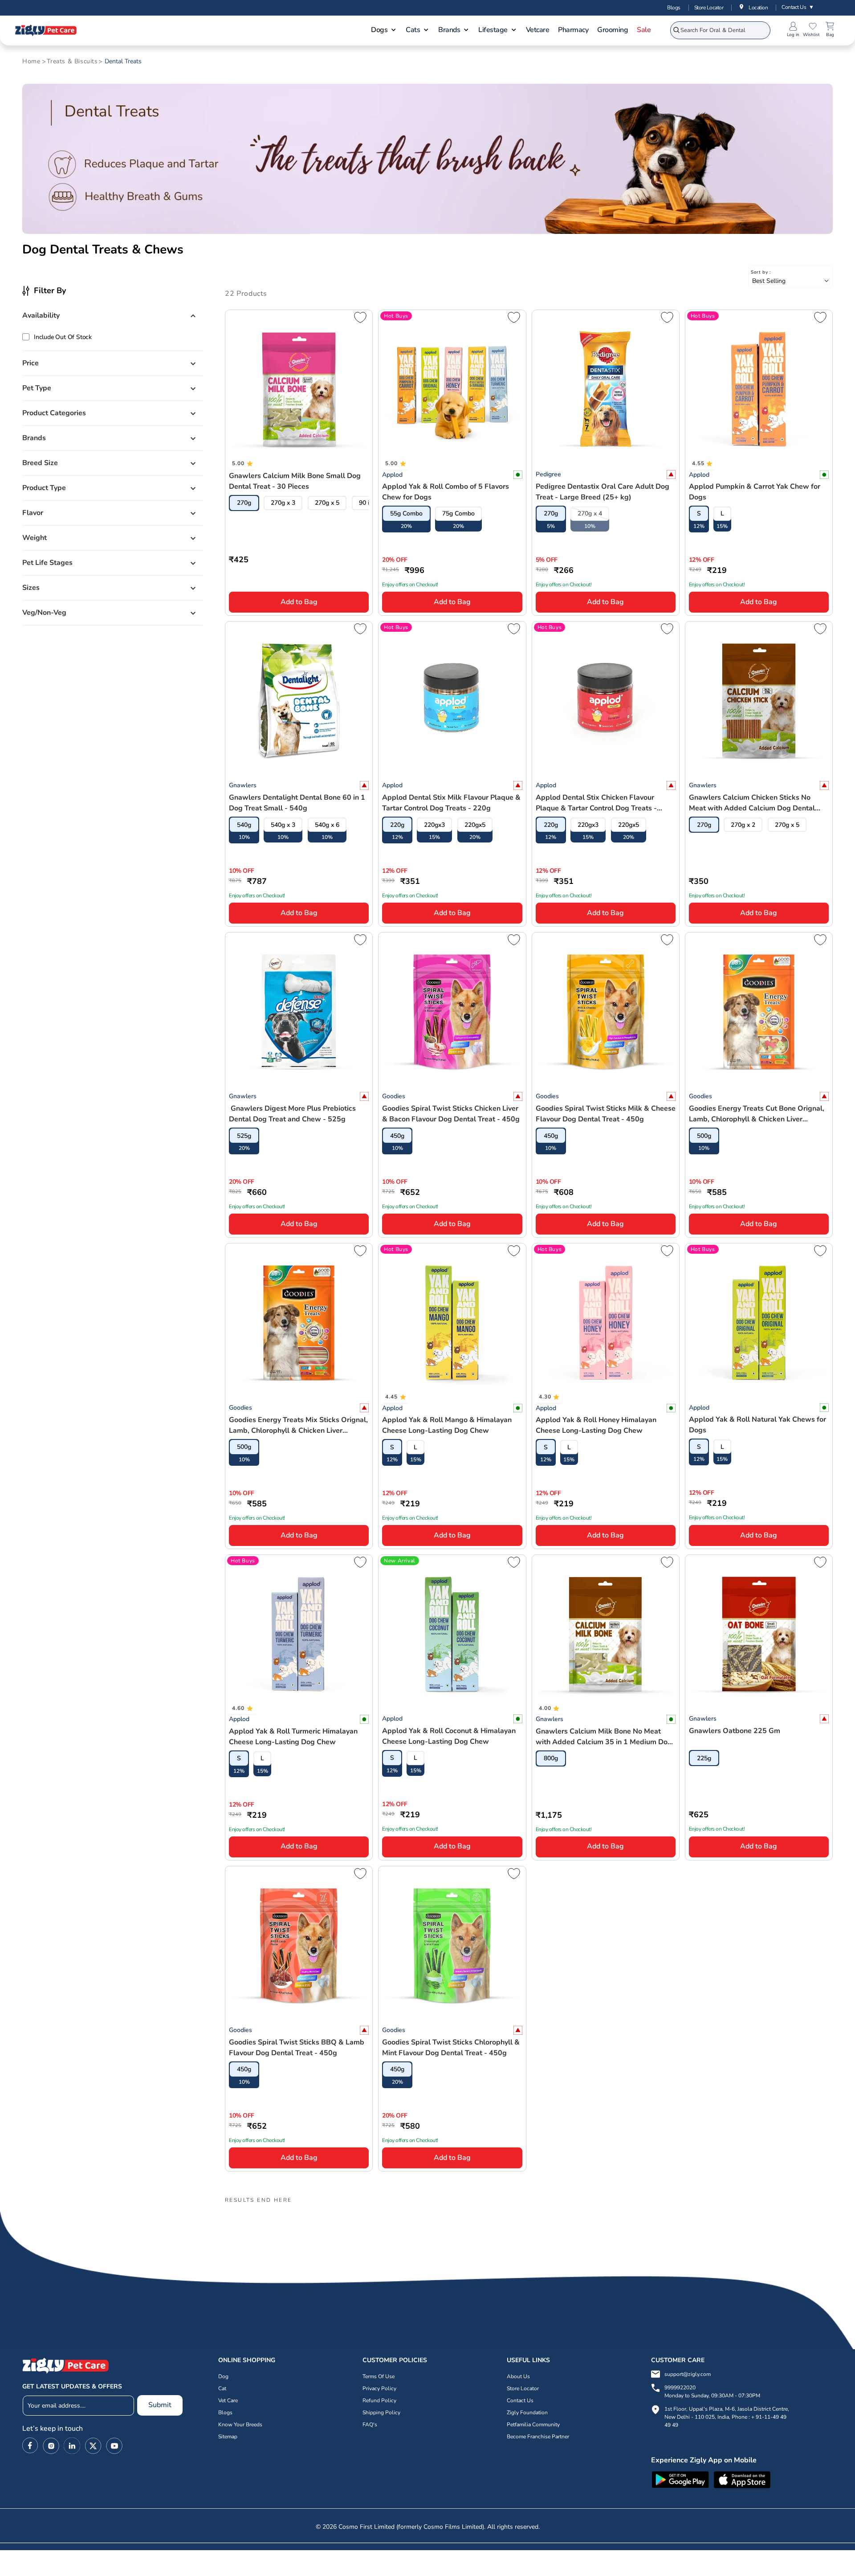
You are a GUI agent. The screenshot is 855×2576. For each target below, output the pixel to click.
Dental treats (123, 61)
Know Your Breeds (240, 2425)
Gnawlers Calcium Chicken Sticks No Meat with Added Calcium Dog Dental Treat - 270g (752, 803)
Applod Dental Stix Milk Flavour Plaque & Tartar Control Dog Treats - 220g (451, 803)
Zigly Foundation (527, 2412)
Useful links (528, 2360)
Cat (222, 2388)
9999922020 (712, 2392)
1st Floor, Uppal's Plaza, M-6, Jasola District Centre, (727, 2409)
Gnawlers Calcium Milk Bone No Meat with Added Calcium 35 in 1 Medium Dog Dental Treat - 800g (604, 1737)
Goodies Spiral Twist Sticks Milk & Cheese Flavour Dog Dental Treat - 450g (606, 1114)
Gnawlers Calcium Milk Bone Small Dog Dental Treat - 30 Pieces (295, 481)
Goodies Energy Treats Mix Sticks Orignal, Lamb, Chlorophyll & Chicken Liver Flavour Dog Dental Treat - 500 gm (298, 1425)
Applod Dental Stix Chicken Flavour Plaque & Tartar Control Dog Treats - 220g (596, 803)
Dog (223, 2376)
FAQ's (370, 2425)
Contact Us (798, 7)
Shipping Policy (381, 2412)
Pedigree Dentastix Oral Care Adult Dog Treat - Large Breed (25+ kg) (603, 492)
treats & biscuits (72, 61)
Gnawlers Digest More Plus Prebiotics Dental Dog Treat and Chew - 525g (292, 1114)
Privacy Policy (379, 2388)
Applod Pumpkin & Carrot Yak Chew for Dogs (755, 492)
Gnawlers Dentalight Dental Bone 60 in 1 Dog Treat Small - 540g (297, 803)
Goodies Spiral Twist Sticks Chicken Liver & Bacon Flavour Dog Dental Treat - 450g (451, 1114)
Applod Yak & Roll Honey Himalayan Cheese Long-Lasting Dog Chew (596, 1425)
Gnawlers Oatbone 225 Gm (735, 1731)
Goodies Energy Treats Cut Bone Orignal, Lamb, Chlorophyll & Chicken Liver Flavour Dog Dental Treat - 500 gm (757, 1114)
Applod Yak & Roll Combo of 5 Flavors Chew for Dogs (446, 492)
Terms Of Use (379, 2376)
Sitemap (228, 2437)
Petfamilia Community (533, 2425)
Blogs (674, 8)
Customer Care (678, 2360)
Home (31, 61)
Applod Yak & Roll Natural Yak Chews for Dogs (757, 1425)
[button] (384, 31)
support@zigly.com (688, 2374)
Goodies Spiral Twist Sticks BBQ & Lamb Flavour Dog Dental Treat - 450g (297, 2048)
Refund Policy (379, 2400)
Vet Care (228, 2400)
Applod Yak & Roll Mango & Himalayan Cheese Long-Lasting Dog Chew (447, 1425)
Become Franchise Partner (538, 2437)
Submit (160, 2405)
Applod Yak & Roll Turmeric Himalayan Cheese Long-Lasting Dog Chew (293, 1737)
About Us (518, 2376)
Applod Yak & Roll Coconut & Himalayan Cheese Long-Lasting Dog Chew (449, 1736)
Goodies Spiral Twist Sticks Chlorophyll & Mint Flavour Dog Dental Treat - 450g (451, 2048)
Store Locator (709, 8)
